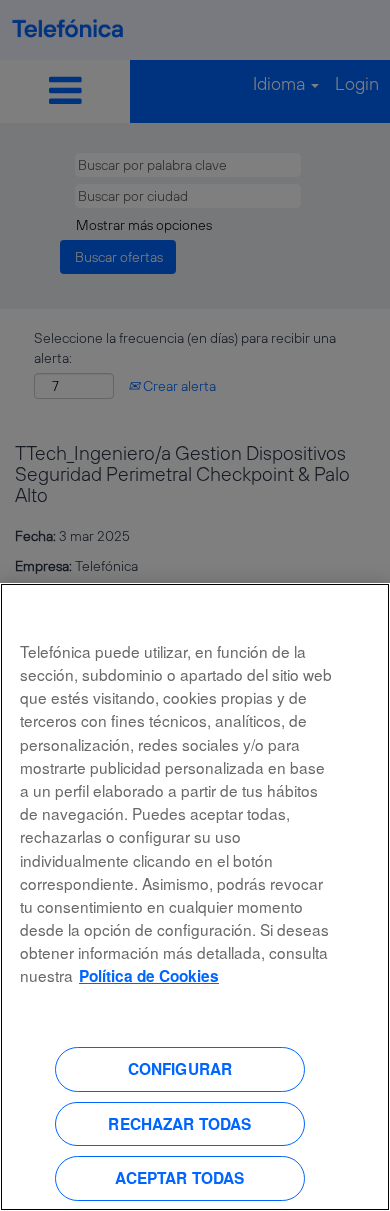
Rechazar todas (179, 1124)
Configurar (180, 1069)
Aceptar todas (179, 1178)
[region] (195, 897)
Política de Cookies (149, 976)
